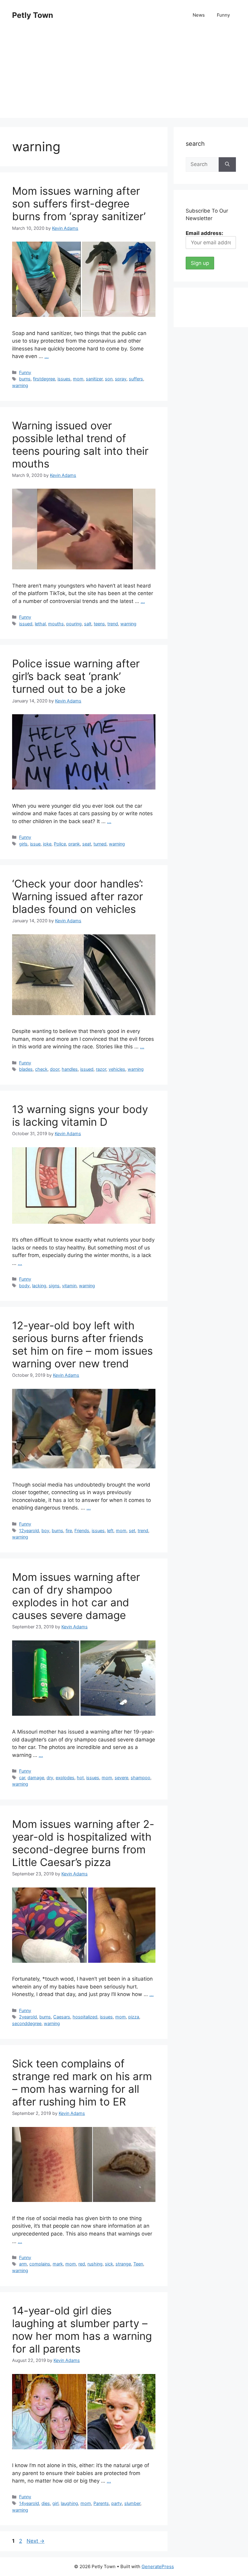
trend (113, 624)
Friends (82, 1531)
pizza (134, 2017)
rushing (95, 2264)
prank (74, 844)
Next (36, 2541)
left (110, 1531)
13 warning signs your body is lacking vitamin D (80, 1115)
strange (123, 2264)
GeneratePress (158, 2566)
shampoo (140, 1778)
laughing (69, 2503)
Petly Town (33, 15)
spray (121, 379)
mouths (56, 624)
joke (47, 844)
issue (35, 844)
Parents (101, 2503)
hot (80, 1778)
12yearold (29, 1531)
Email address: (204, 233)
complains (40, 2264)
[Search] (227, 164)
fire (69, 1531)
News (199, 15)
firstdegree (44, 379)
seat (87, 844)
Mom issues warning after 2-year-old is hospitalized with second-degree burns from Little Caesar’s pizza (83, 1843)
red (82, 2264)
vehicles (117, 1069)
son (109, 379)
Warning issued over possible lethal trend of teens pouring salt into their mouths (80, 445)
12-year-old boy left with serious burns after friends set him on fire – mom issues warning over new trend (82, 1344)
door (55, 1069)
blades (26, 1069)
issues (64, 379)
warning (20, 385)
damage (36, 1778)
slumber (132, 2503)
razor (101, 1069)
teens (99, 624)
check (41, 1069)
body (24, 1286)
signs (54, 1286)
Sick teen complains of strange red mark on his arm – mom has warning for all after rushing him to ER (82, 2083)
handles (70, 1069)
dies (46, 2503)
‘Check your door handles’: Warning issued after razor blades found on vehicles (78, 896)
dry (50, 1778)
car (22, 1778)
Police (60, 844)
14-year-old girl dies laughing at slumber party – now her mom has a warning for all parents (82, 2330)
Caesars (62, 2017)
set (132, 1531)
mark (58, 2264)
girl (55, 2503)
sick (109, 2264)
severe (121, 1778)
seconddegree (27, 2023)
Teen (138, 2264)
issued (26, 624)
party (117, 2503)
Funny (223, 15)
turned (100, 844)
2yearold (28, 2017)
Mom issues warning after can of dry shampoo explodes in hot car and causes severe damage (76, 1596)
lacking (39, 1286)
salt (88, 624)
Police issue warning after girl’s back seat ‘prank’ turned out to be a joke (76, 676)
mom (78, 379)
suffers (136, 379)
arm (23, 2264)
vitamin (69, 1286)
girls (23, 844)
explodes (65, 1778)
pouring (74, 624)
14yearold (29, 2503)
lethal (40, 624)
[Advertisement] (124, 76)
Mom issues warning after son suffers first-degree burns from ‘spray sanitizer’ (79, 204)
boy (45, 1531)
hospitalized (85, 2017)
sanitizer (94, 379)
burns (25, 379)
